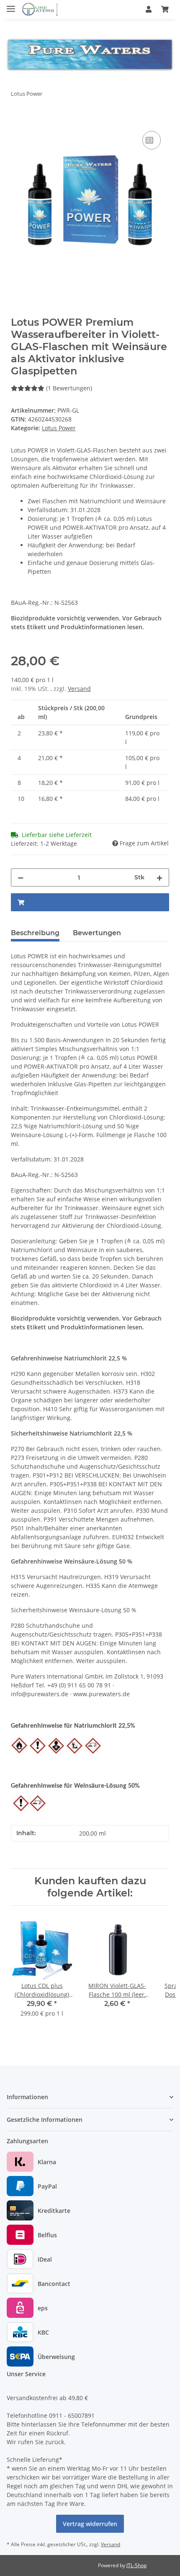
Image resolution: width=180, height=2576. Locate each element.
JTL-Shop (136, 2565)
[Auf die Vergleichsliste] (152, 140)
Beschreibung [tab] (35, 933)
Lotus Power (59, 428)
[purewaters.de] (46, 9)
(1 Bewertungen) (69, 388)
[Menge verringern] (21, 877)
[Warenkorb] (165, 9)
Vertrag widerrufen (90, 2524)
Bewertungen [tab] (97, 933)
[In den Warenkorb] (18, 120)
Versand (79, 689)
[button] (149, 9)
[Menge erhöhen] (159, 877)
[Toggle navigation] (11, 5)
